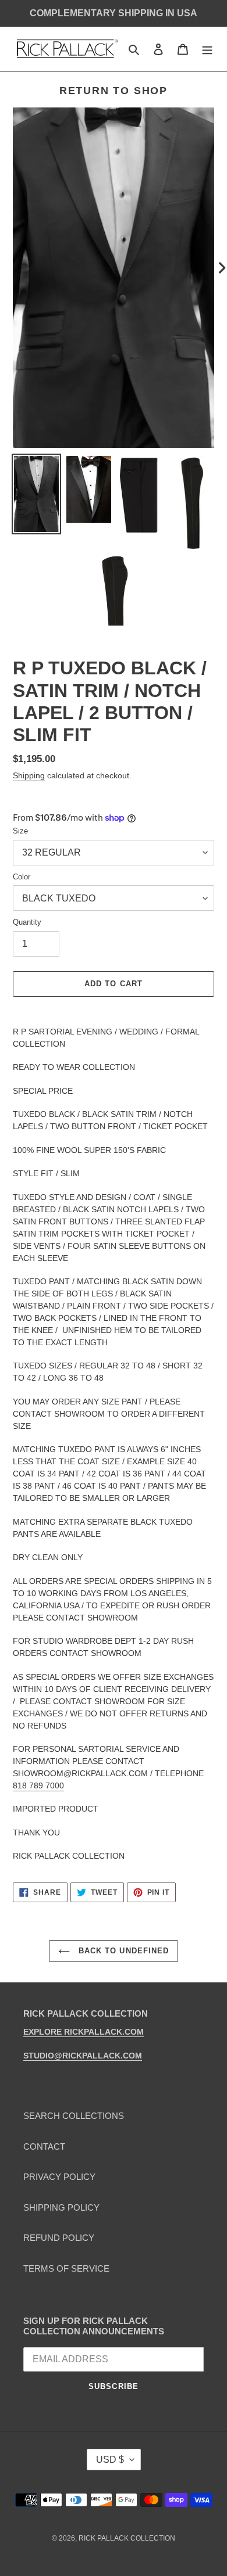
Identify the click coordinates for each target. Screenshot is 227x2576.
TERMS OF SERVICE (66, 2268)
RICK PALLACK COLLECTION (127, 2538)
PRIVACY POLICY (59, 2177)
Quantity (27, 922)
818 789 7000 (38, 1785)
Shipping (29, 775)
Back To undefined (122, 1951)
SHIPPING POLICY (61, 2207)
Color (22, 877)
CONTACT (44, 2146)
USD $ (110, 2460)
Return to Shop (114, 91)
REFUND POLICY (59, 2238)
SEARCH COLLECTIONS (74, 2116)
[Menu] (207, 49)
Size (20, 831)
